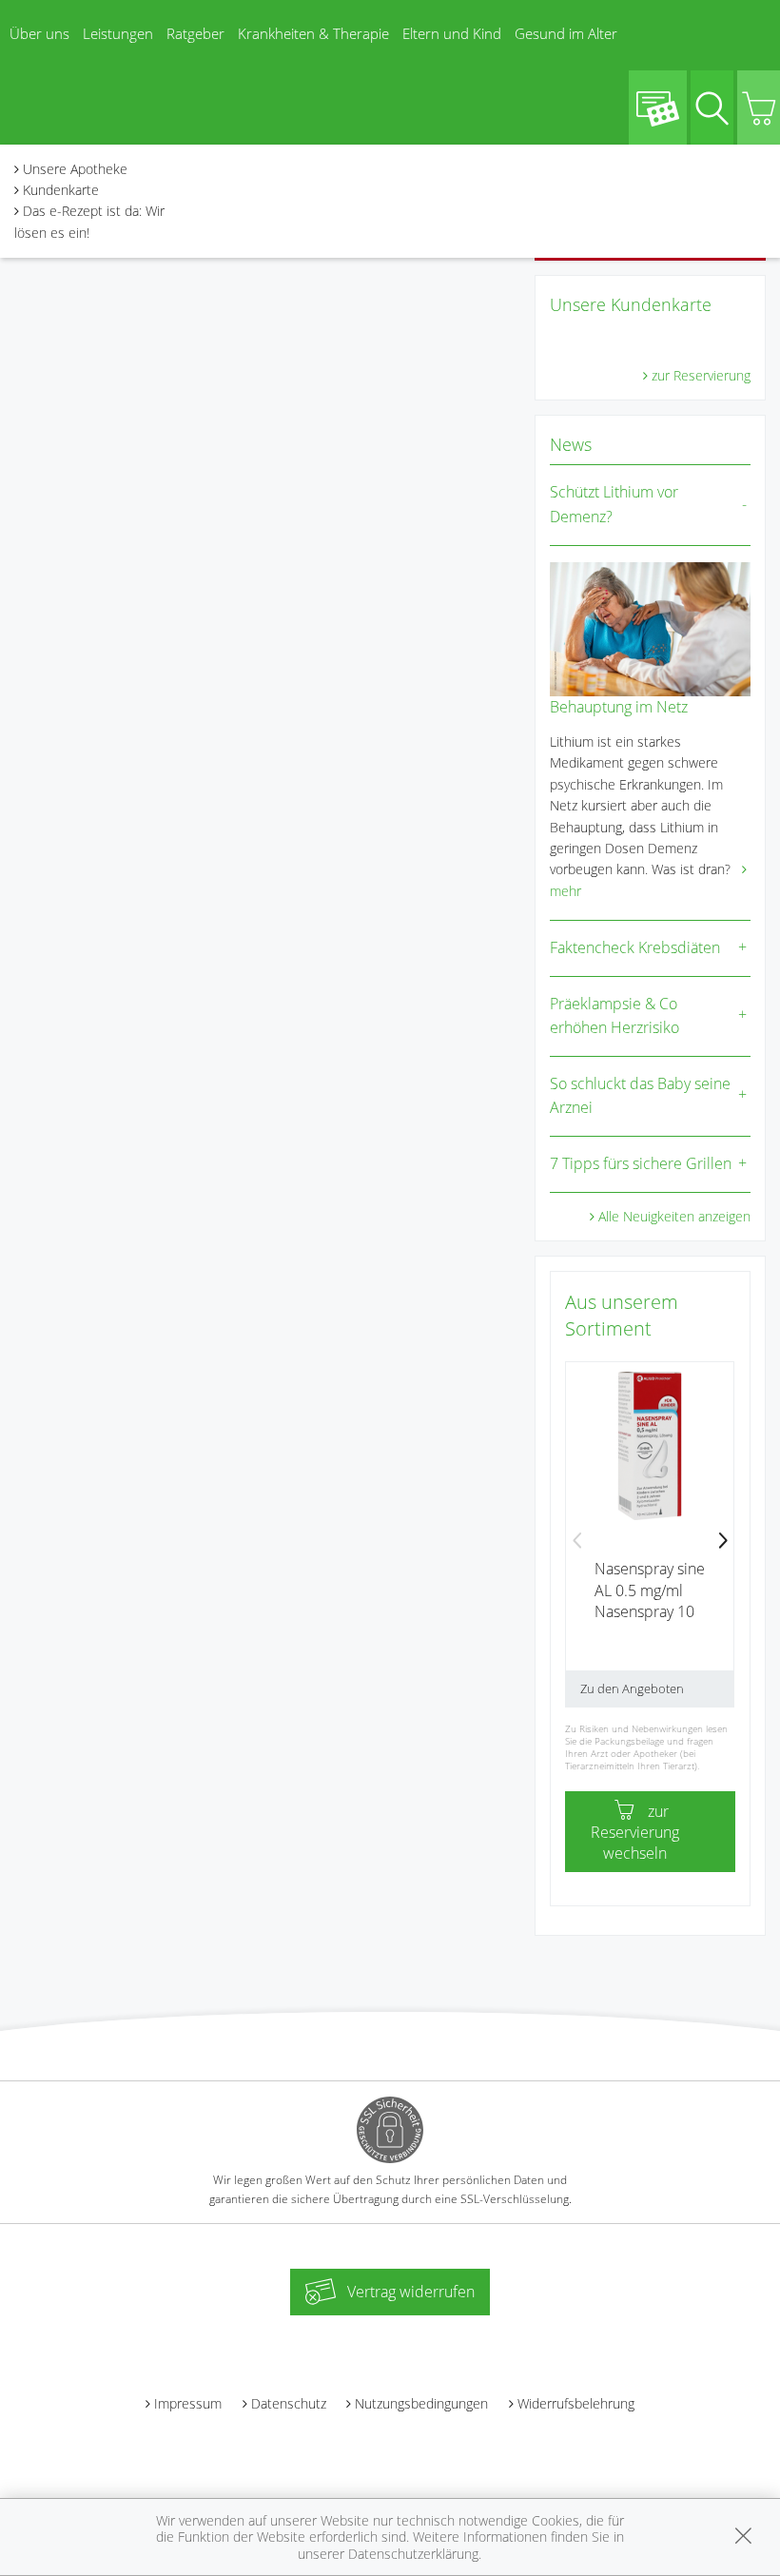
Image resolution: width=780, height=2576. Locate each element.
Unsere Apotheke (75, 169)
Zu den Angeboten (632, 1688)
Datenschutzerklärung (413, 2554)
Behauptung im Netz (619, 707)
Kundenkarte (61, 190)
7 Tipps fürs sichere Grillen (641, 1163)
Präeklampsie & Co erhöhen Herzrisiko (614, 1016)
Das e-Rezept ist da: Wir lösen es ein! (89, 221)
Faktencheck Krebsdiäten (635, 947)
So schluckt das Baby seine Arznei (640, 1096)
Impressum (188, 2403)
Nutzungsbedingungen (421, 2403)
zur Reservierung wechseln (635, 1832)
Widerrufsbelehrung (576, 2403)
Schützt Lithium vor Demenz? (614, 504)
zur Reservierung (701, 375)
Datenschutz (289, 2403)
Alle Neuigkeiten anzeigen (674, 1216)
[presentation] (577, 1542)
